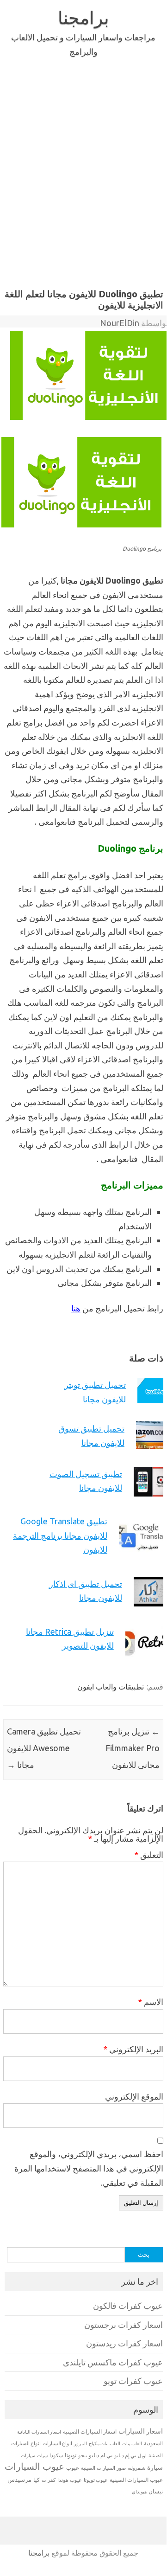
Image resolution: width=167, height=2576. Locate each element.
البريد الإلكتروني (133, 2049)
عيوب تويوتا (96, 2480)
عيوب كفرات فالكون (128, 2306)
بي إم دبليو (125, 2455)
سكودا (56, 2455)
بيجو (83, 2455)
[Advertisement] (83, 171)
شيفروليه (136, 2468)
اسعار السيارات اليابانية (39, 2432)
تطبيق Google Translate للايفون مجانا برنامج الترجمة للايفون (60, 1535)
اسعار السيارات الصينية (90, 2431)
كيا (37, 2480)
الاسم (151, 2002)
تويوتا (71, 2455)
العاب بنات (132, 2443)
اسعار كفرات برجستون (124, 2325)
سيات (42, 2455)
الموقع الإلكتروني (134, 2096)
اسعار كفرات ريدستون (124, 2343)
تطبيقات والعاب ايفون (111, 1687)
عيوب (73, 2468)
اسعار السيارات (141, 2431)
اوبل (142, 2456)
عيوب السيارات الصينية (136, 2480)
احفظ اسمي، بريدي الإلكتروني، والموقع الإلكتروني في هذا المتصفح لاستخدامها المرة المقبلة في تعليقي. (89, 2168)
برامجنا (83, 18)
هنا (76, 1308)
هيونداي (139, 2492)
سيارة (155, 2467)
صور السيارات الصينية (103, 2468)
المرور (80, 2444)
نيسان (156, 2491)
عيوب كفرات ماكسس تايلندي (113, 2362)
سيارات (28, 2456)
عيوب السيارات (34, 2466)
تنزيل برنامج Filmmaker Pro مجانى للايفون (133, 1748)
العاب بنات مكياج (105, 2443)
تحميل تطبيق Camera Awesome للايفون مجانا (44, 1748)
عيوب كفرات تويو (133, 2381)
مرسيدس (19, 2480)
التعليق (149, 1855)
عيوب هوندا (70, 2480)
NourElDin (120, 323)
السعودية (153, 2443)
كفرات (49, 2480)
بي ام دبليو (101, 2455)
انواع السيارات (57, 2443)
